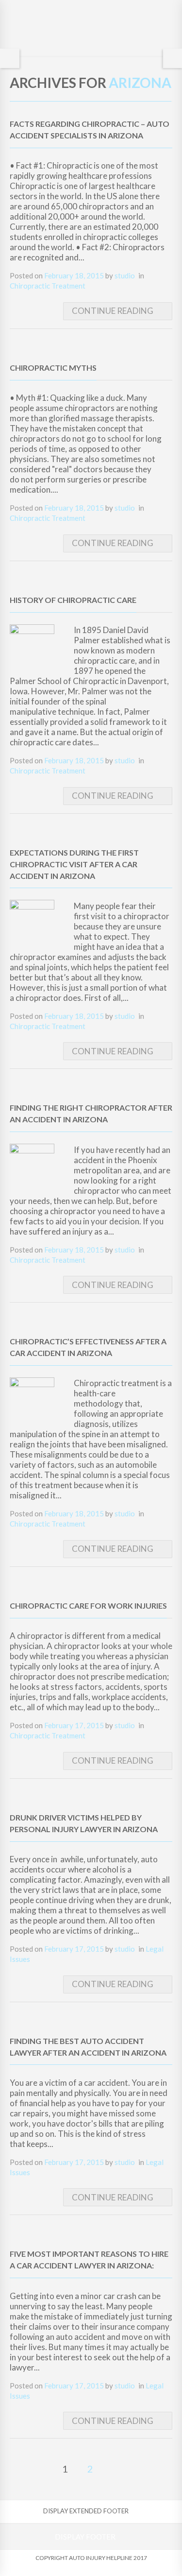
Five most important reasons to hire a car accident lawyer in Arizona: (89, 2259)
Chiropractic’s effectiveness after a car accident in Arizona (88, 1347)
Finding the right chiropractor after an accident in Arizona (91, 1113)
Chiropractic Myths (53, 368)
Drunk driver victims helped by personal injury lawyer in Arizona (84, 1823)
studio (125, 275)
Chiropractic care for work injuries (88, 1606)
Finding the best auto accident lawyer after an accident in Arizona (88, 2047)
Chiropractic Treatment (48, 286)
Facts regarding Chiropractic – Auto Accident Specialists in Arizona (90, 129)
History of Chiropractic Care (73, 600)
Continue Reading (113, 311)
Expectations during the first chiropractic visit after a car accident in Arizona (74, 864)
